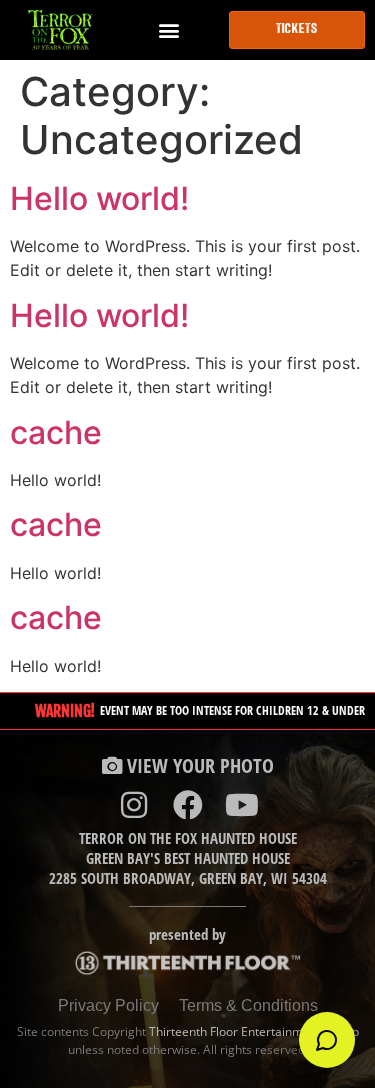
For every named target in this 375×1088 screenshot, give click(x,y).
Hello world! (99, 198)
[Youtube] (242, 805)
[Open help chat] (327, 1040)
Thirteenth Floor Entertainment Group (254, 1031)
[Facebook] (188, 805)
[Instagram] (134, 805)
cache (56, 432)
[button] (169, 30)
